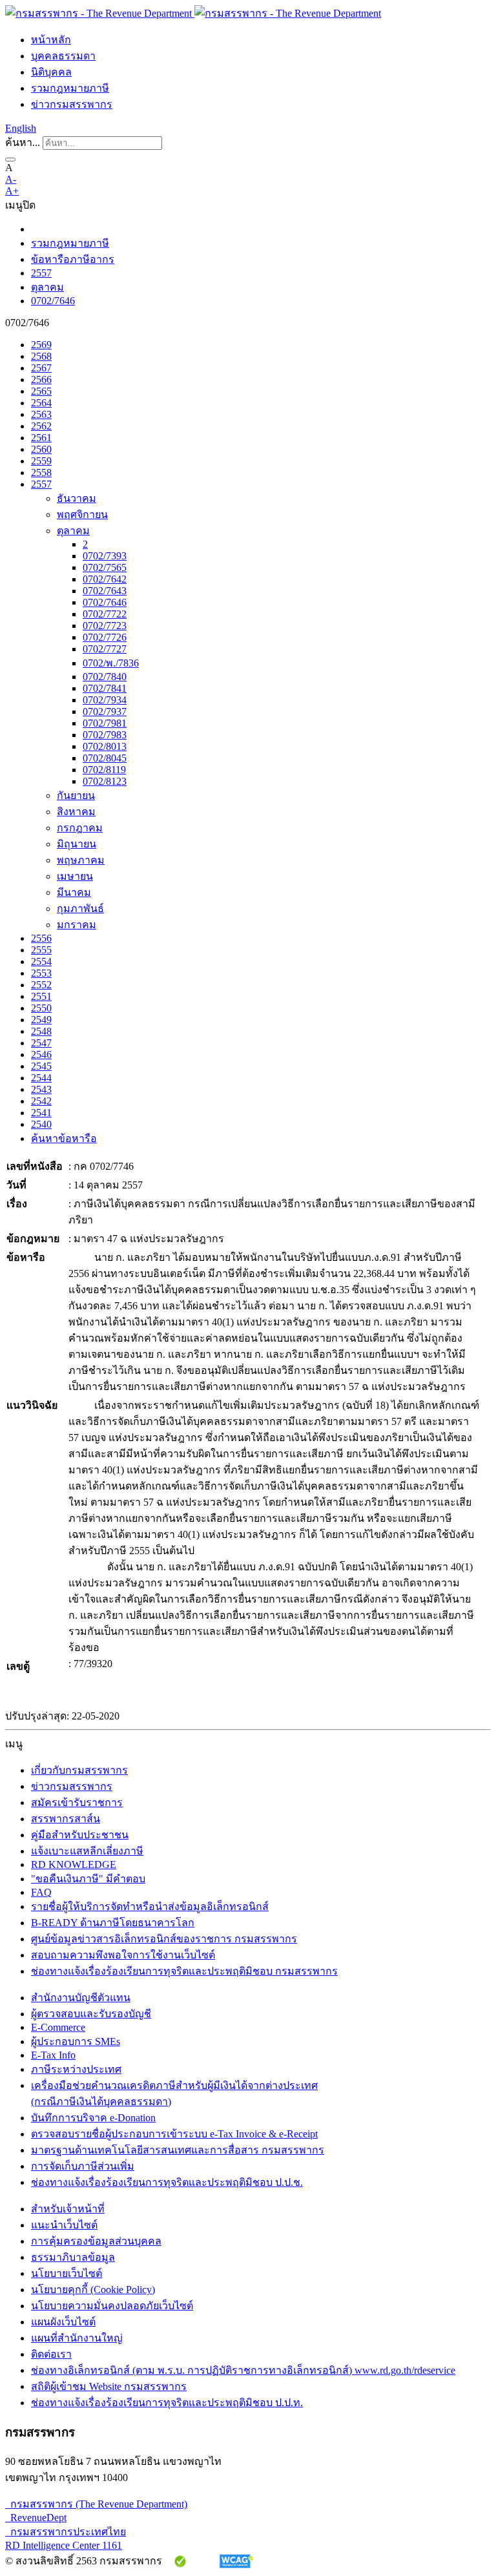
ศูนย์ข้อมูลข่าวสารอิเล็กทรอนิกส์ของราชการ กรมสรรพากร (164, 1939)
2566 (41, 379)
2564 (41, 403)
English (21, 128)
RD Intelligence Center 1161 (64, 2545)
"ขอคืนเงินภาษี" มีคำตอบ (88, 1879)
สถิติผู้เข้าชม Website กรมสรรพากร (109, 2386)
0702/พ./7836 (111, 663)
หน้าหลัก (51, 40)
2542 (41, 1101)
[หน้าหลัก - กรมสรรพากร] (193, 13)
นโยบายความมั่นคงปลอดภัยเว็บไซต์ (112, 2306)
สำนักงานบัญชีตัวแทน (81, 1998)
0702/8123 (105, 781)
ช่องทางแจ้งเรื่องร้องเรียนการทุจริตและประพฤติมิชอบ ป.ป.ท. (167, 2403)
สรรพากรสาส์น (66, 1819)
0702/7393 (105, 556)
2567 (41, 368)
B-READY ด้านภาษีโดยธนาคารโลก (113, 1923)
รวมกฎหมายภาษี (70, 88)
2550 (41, 1008)
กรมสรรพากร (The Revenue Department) (96, 2504)
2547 (41, 1043)
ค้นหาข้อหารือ (64, 1138)
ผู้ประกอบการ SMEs (76, 2041)
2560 (41, 449)
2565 (41, 391)
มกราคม (77, 925)
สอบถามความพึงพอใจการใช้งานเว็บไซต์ (123, 1955)
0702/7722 (105, 614)
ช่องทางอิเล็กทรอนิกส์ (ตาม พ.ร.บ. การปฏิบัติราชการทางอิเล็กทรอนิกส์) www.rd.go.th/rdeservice (243, 2370)
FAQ (41, 1892)
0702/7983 (105, 735)
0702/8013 (105, 746)
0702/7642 (105, 579)
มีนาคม (74, 892)
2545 (41, 1066)
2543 (41, 1089)
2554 (41, 961)
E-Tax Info (53, 2055)
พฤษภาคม (81, 860)
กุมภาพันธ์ (80, 909)
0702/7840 (105, 677)
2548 (41, 1031)
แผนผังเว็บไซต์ (63, 2322)
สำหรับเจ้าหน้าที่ (68, 2209)
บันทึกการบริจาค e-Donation (93, 2118)
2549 (41, 1020)
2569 (41, 345)
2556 (41, 938)
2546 (41, 1054)
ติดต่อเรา (51, 2354)
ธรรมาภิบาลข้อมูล (73, 2257)
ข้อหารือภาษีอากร (73, 259)
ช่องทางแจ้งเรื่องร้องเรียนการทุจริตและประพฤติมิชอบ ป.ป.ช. (167, 2182)
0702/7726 (105, 637)
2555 (41, 950)
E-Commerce (58, 2027)
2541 (41, 1113)
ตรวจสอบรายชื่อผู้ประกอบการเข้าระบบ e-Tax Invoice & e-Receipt (174, 2134)
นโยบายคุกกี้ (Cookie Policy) (93, 2290)
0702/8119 (104, 770)
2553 (41, 973)
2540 (41, 1124)
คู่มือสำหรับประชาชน (80, 1835)
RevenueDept (36, 2518)
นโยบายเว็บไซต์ (67, 2273)
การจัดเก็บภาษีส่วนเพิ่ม (83, 2166)
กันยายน (76, 795)
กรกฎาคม (80, 828)
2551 (41, 996)
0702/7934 (105, 700)
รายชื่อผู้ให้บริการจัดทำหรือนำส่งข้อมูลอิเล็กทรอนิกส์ (150, 1906)
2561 (41, 438)
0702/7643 (105, 591)
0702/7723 (105, 626)
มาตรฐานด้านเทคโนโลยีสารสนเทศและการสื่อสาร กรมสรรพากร (178, 2150)
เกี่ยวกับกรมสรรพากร (79, 1770)
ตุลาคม (47, 287)
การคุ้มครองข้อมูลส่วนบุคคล (96, 2241)
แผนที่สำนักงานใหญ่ (77, 2338)
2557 (41, 273)
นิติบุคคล (51, 72)
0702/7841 (105, 688)
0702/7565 (105, 567)
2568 (41, 356)
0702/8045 (105, 758)
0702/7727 (105, 649)
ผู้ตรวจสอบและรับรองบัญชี (91, 2014)
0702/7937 (105, 712)
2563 (41, 414)
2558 (41, 473)
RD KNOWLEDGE (74, 1864)
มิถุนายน (77, 844)
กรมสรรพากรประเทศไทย (66, 2532)
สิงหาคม (76, 812)
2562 (41, 426)
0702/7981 (105, 723)
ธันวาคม (77, 498)
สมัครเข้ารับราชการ (77, 1802)
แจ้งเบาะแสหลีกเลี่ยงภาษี (87, 1851)
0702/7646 (53, 301)
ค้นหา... (23, 142)
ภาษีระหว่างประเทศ (76, 2069)
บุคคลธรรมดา (63, 56)
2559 (41, 461)
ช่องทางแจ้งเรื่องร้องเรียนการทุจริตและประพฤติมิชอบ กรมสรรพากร (184, 1971)
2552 (41, 985)
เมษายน (75, 876)
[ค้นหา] (10, 160)
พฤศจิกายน (82, 514)
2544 (41, 1078)
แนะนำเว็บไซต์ (64, 2225)
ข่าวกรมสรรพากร (72, 104)
